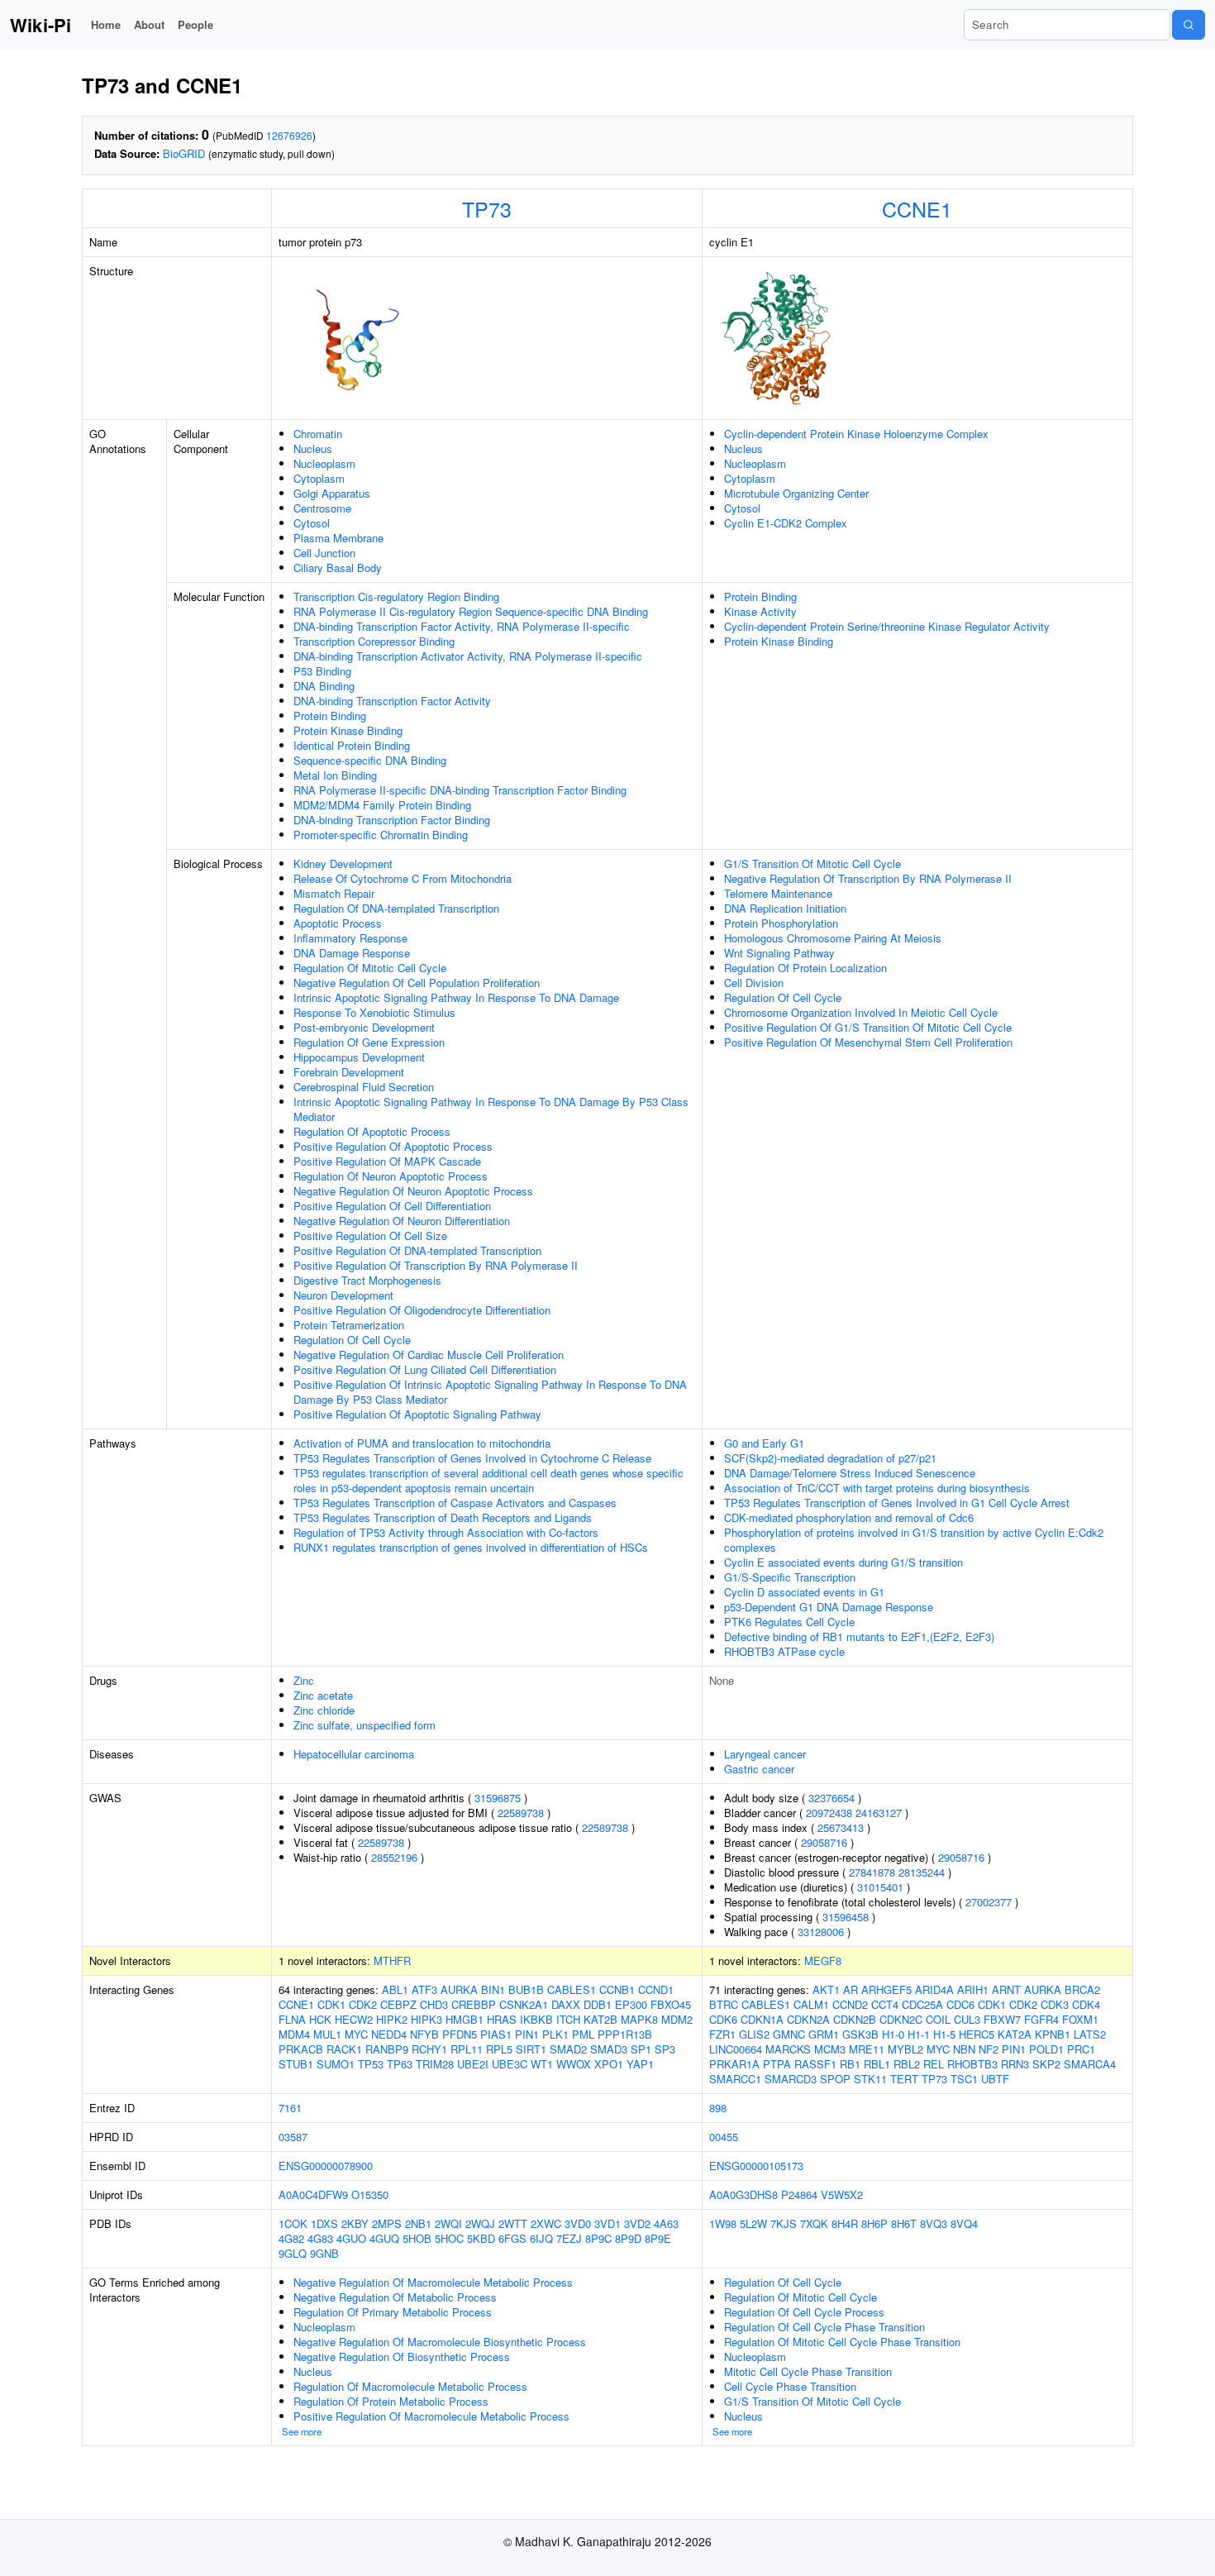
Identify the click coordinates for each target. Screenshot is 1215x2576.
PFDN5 (460, 2034)
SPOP (835, 2079)
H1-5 (944, 2034)
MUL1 (327, 2034)
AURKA (459, 1989)
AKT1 (826, 1989)
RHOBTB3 (972, 2064)
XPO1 (609, 2064)
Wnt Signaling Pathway (779, 953)
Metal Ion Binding (335, 775)
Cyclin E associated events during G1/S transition (843, 1562)
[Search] (1189, 25)
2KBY (355, 2223)
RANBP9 (387, 2049)
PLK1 (555, 2034)
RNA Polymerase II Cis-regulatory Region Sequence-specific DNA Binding (471, 611)
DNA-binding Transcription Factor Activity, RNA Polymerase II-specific (462, 626)
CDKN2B (855, 2019)
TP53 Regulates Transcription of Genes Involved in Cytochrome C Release (472, 1458)
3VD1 (607, 2223)
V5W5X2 (842, 2194)
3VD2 (637, 2223)
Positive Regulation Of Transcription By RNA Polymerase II (436, 1265)
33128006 (821, 1932)
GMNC (789, 2034)
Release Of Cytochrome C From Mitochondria (403, 878)
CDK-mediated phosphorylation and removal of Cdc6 (849, 1517)
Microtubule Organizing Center (796, 493)
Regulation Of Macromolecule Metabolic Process (410, 2386)
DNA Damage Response (352, 953)
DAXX (566, 2004)
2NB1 (418, 2223)
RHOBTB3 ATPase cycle (784, 1651)
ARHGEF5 (886, 1989)
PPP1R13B (625, 2034)
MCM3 (830, 2049)
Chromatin (318, 434)
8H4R (845, 2223)
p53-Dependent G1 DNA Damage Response (829, 1607)
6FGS (512, 2238)
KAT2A (1015, 2034)
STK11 (870, 2079)
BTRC (724, 2004)
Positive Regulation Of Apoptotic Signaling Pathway (417, 1414)
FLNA (292, 2019)
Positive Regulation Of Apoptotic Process (393, 1146)
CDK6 (723, 2019)
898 (718, 2108)
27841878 (872, 1872)
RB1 (850, 2064)
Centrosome (322, 508)
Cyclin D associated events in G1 (804, 1592)
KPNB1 (1053, 2034)
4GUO (351, 2238)
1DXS (324, 2223)
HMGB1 (465, 2019)
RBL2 (907, 2064)
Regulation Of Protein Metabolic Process (391, 2401)
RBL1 (877, 2064)
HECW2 (354, 2019)
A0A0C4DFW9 (313, 2194)
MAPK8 (639, 2019)
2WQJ (480, 2223)
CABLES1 (572, 1989)
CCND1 (656, 1989)
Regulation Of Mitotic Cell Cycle (370, 968)
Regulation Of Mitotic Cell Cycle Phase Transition (842, 2342)
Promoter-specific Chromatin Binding (381, 835)
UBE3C (510, 2064)
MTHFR (392, 1961)
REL (934, 2064)
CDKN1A (762, 2019)
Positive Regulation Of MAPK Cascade (387, 1161)
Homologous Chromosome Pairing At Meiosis (833, 938)
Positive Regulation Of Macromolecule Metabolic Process (431, 2416)
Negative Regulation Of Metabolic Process (395, 2297)
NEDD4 (389, 2034)
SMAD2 (568, 2049)
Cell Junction (324, 553)
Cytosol (312, 523)
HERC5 (977, 2034)
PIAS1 (496, 2034)
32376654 (831, 1798)
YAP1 (640, 2064)
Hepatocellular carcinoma (354, 1754)
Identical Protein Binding (352, 745)
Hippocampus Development (359, 1057)
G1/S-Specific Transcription (790, 1577)
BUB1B (526, 1989)
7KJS (784, 2223)
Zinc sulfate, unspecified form (364, 1725)
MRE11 (867, 2049)
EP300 (631, 2004)
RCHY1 (429, 2049)
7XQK (814, 2223)
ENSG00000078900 (326, 2166)
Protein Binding (330, 716)
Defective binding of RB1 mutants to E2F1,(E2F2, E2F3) (859, 1636)
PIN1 (527, 2034)
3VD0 (578, 2223)
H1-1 (919, 2034)
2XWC (546, 2223)
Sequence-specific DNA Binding (370, 760)
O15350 (370, 2194)
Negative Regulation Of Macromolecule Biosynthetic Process (440, 2342)
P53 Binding (322, 671)
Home (106, 24)
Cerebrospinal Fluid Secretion (364, 1087)
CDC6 (960, 2004)
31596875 (498, 1798)
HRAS (502, 2019)
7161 (290, 2108)
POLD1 (1046, 2049)
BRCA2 (1082, 1989)
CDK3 (1055, 2004)
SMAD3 (609, 2049)
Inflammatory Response (350, 938)
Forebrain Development (349, 1072)
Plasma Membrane (338, 538)
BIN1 (493, 1989)
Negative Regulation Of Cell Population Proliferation (417, 983)
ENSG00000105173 (756, 2166)
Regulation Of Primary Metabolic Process (393, 2312)
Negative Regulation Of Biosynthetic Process (402, 2357)
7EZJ (569, 2238)
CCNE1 (917, 208)
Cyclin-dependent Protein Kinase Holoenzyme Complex (856, 434)
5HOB (417, 2238)
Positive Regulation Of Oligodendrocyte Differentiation (422, 1310)
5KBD (481, 2238)
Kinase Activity (760, 611)
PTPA (777, 2064)
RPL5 (499, 2049)
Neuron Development (343, 1295)
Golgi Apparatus (332, 493)
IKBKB (536, 2019)
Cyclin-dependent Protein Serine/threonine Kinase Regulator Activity (887, 626)
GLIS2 (754, 2034)
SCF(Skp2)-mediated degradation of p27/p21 (830, 1458)
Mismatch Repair (334, 893)
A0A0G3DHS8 (743, 2194)
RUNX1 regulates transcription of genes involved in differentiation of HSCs (471, 1547)
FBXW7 (1002, 2019)
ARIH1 (973, 1989)
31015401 (880, 1887)
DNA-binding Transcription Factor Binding (392, 820)
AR (850, 1989)
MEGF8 (823, 1961)
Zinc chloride (324, 1710)
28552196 (394, 1857)
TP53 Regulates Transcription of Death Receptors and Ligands (443, 1517)
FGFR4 (1041, 2019)
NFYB (424, 2034)
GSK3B (860, 2034)
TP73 (487, 208)
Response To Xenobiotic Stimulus (374, 1012)
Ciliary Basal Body (338, 568)
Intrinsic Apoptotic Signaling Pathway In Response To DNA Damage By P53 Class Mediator (491, 1109)
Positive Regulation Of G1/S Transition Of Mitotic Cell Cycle (868, 1027)
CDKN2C (901, 2019)
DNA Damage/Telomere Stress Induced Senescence (850, 1473)
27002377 (989, 1902)
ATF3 (424, 1989)
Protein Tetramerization (349, 1325)
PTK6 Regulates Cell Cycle (789, 1622)
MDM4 (294, 2034)
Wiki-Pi (40, 25)
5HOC (449, 2238)
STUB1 (296, 2064)
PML (583, 2034)
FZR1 (722, 2034)
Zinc (304, 1680)
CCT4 (885, 2004)
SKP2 (1046, 2064)
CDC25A (922, 2004)
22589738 (521, 1813)
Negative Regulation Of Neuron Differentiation (402, 1221)
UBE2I (473, 2064)
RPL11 (467, 2049)
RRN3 (1015, 2064)
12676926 (289, 135)
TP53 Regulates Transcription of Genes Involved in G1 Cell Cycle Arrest (897, 1503)
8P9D (628, 2238)
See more (302, 2431)
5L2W (753, 2223)
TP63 (400, 2064)
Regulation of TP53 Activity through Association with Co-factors (446, 1532)
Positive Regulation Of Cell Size (370, 1236)
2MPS (387, 2223)
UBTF (995, 2079)
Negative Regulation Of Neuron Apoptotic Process (413, 1191)
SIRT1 (531, 2049)
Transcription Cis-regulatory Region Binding (396, 596)
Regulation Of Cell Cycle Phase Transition (824, 2327)
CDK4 (1086, 2004)
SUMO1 (336, 2064)
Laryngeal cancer (765, 1754)
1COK (293, 2223)
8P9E (658, 2238)
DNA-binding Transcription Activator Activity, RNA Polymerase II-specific (468, 656)
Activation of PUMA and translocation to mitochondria (422, 1443)
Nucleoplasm (324, 463)
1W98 (723, 2223)
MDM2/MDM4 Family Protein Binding (382, 805)
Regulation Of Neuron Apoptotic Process (391, 1176)
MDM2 (677, 2019)
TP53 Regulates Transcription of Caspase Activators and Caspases (455, 1503)
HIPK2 (392, 2019)
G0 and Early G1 (764, 1443)
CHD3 (434, 2004)
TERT (904, 2079)
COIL (938, 2019)
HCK (320, 2019)
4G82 (291, 2238)
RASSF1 (815, 2064)
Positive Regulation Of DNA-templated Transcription (417, 1250)
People (195, 24)
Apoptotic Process (338, 923)
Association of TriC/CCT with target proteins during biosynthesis (877, 1488)
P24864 (799, 2194)
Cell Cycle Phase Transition (790, 2386)
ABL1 (395, 1989)
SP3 (665, 2049)
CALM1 (811, 2004)
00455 (724, 2137)
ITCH (568, 2019)
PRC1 (1081, 2049)
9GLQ (293, 2253)
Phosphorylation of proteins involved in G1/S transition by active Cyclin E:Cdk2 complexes (914, 1540)
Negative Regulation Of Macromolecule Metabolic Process (433, 2282)
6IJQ (541, 2238)
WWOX (574, 2064)
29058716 (824, 1842)
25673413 (841, 1827)
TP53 (371, 2064)
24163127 (879, 1813)
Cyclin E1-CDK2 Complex (786, 523)
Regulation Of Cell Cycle (352, 1340)
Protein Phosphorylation (781, 923)
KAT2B (600, 2019)
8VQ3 (934, 2223)
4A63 (666, 2223)
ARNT (1006, 1989)
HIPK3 (426, 2019)
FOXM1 (1080, 2019)
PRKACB (301, 2049)
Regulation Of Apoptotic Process (372, 1131)
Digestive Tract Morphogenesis (367, 1280)
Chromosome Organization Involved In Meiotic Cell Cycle (861, 1012)
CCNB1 (617, 1989)
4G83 (320, 2238)
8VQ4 (964, 2223)
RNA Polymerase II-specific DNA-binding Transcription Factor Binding (460, 790)
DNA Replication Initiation (785, 908)
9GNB (324, 2253)
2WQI (448, 2223)
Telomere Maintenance (778, 893)
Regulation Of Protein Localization (805, 968)
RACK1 (344, 2049)
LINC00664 (736, 2049)
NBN (964, 2049)
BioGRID (184, 153)
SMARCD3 (791, 2079)
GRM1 (824, 2034)
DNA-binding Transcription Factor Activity (392, 701)
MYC (356, 2034)
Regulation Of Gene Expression (369, 1042)
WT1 (542, 2064)
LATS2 (1090, 2034)
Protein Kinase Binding (348, 730)
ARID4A (934, 1989)
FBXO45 (671, 2004)
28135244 (922, 1872)
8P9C (598, 2238)
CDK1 (331, 2004)
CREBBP (474, 2004)
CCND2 (850, 2004)
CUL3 (967, 2019)
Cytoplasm (319, 478)
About (149, 24)
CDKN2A (808, 2019)
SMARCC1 (735, 2079)
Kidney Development (343, 863)
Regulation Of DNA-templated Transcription (396, 908)
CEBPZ (398, 2004)
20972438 (829, 1813)
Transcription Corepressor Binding (374, 641)
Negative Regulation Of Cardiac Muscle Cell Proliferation (429, 1355)
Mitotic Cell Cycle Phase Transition (808, 2371)
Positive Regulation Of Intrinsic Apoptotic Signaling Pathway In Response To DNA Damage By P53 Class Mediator (490, 1392)
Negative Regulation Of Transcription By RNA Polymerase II (868, 878)
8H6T (904, 2223)
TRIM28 (435, 2064)
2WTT (513, 2223)
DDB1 (598, 2004)
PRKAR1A (734, 2064)
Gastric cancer (759, 1769)
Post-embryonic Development (364, 1027)
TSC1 (964, 2079)
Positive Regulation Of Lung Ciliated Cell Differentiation (425, 1369)
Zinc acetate (323, 1695)
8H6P (874, 2223)
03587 (293, 2137)
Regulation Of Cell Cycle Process (804, 2312)
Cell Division (754, 983)
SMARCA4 (1090, 2064)
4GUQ (384, 2238)
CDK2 (363, 2004)
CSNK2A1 (524, 2004)
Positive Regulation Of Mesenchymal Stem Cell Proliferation (868, 1042)
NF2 (989, 2049)
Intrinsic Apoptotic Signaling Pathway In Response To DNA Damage (456, 997)
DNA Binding (324, 686)
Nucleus (313, 448)
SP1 (641, 2049)
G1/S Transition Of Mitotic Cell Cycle (812, 863)
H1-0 (893, 2034)
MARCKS (788, 2049)
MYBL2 (905, 2049)
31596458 (846, 1917)
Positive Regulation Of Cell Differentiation (392, 1206)
